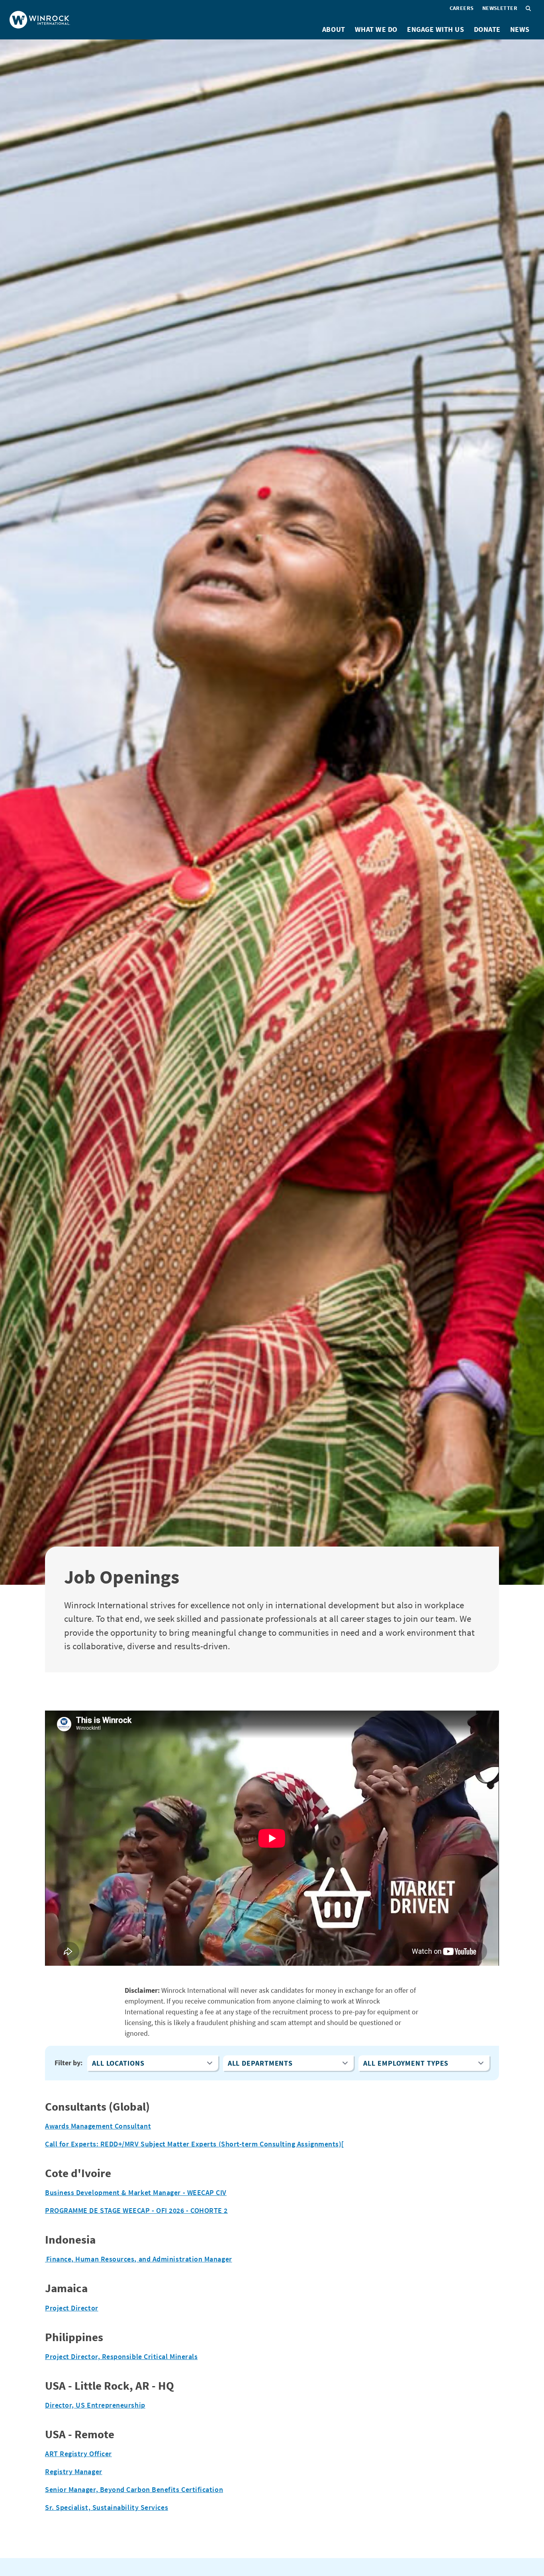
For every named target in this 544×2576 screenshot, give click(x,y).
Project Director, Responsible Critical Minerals (121, 2356)
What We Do (376, 29)
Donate (487, 29)
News (520, 29)
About (334, 29)
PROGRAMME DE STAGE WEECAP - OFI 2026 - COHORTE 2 (136, 2210)
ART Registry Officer (78, 2454)
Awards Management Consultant (98, 2126)
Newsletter (500, 8)
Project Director (72, 2308)
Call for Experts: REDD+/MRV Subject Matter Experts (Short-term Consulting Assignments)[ (195, 2144)
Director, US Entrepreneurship (95, 2405)
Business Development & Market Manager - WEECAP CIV (136, 2192)
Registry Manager (74, 2472)
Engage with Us (436, 29)
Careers (462, 8)
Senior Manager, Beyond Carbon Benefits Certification (134, 2489)
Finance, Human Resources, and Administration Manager (139, 2259)
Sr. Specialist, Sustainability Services (107, 2507)
